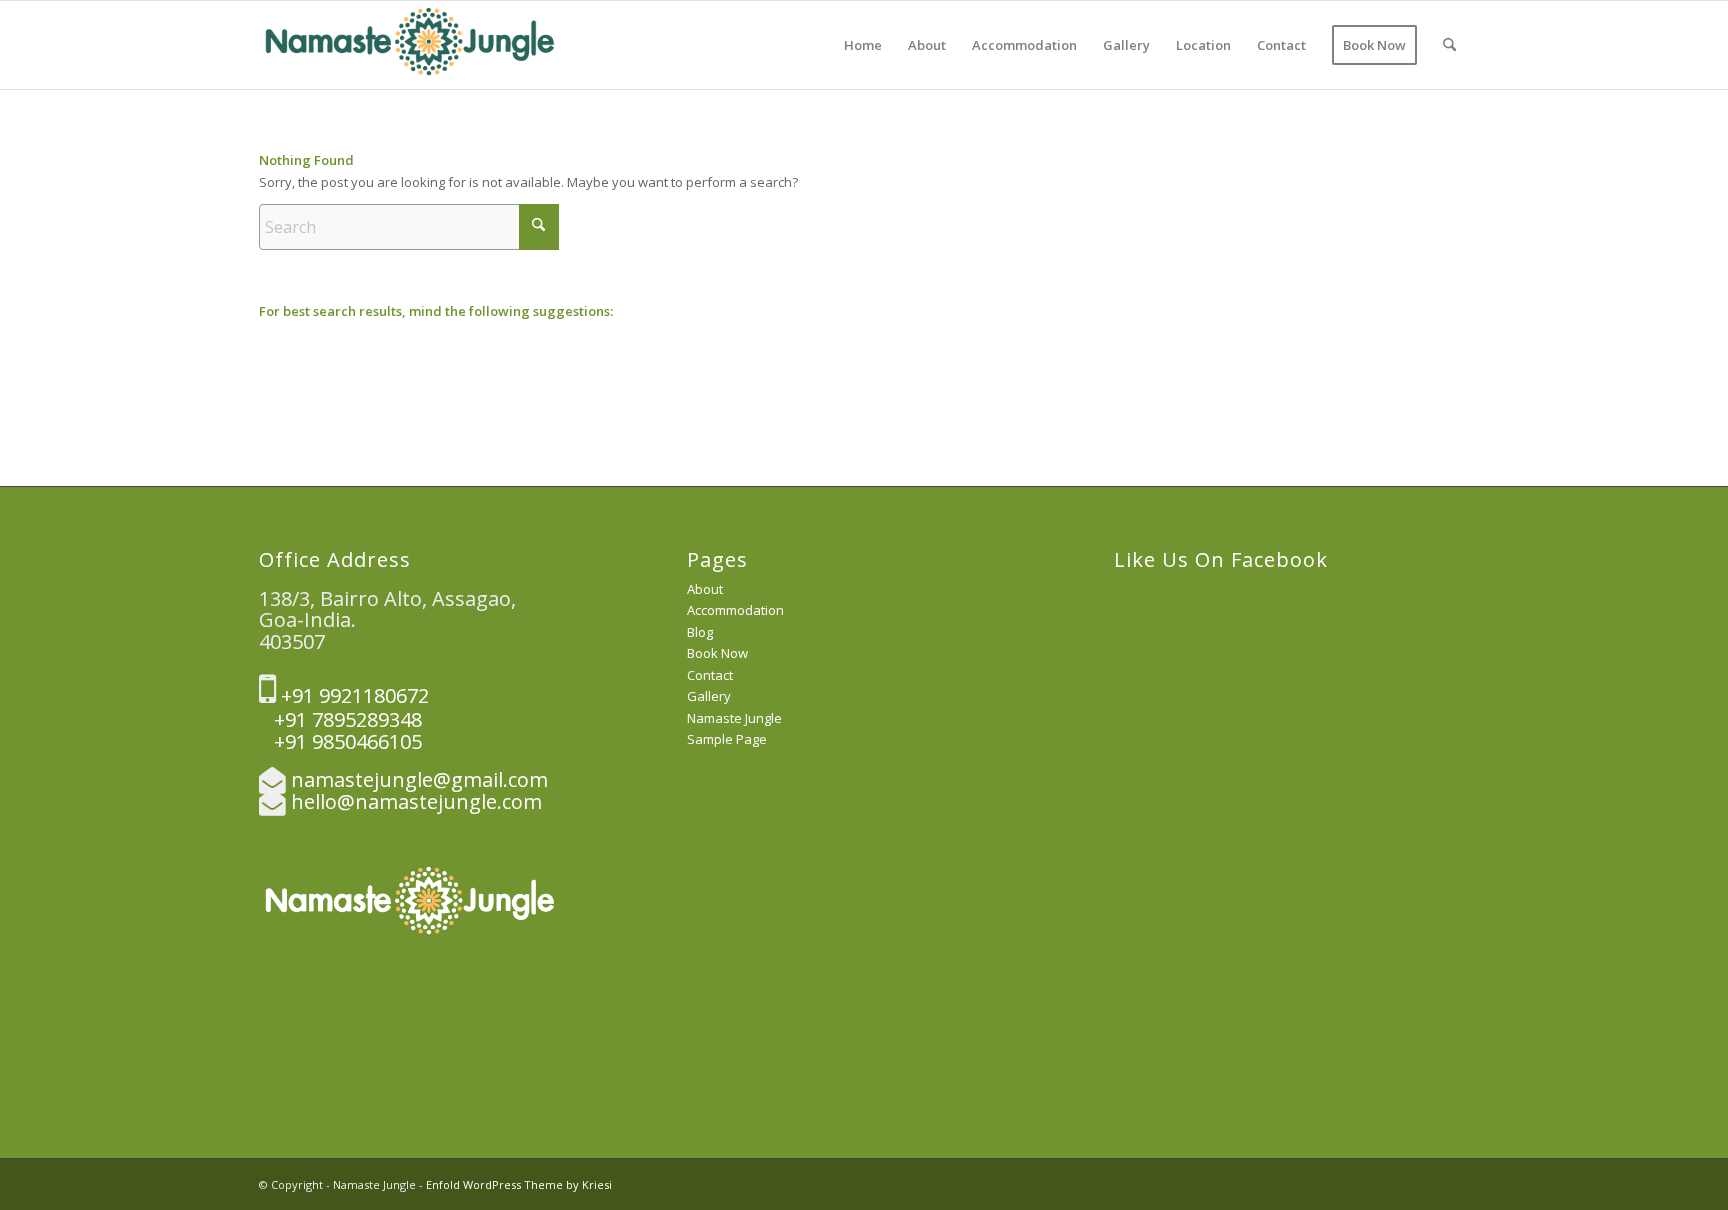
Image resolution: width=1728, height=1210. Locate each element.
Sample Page (727, 739)
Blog (700, 632)
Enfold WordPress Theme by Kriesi (519, 1184)
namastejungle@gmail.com (419, 779)
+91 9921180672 (352, 695)
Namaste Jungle (734, 718)
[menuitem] (863, 45)
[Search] (1449, 45)
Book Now (717, 653)
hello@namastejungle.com (416, 801)
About (705, 589)
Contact (710, 675)
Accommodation (735, 610)
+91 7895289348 (340, 719)
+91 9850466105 (340, 741)
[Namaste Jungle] (409, 45)
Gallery (709, 696)
